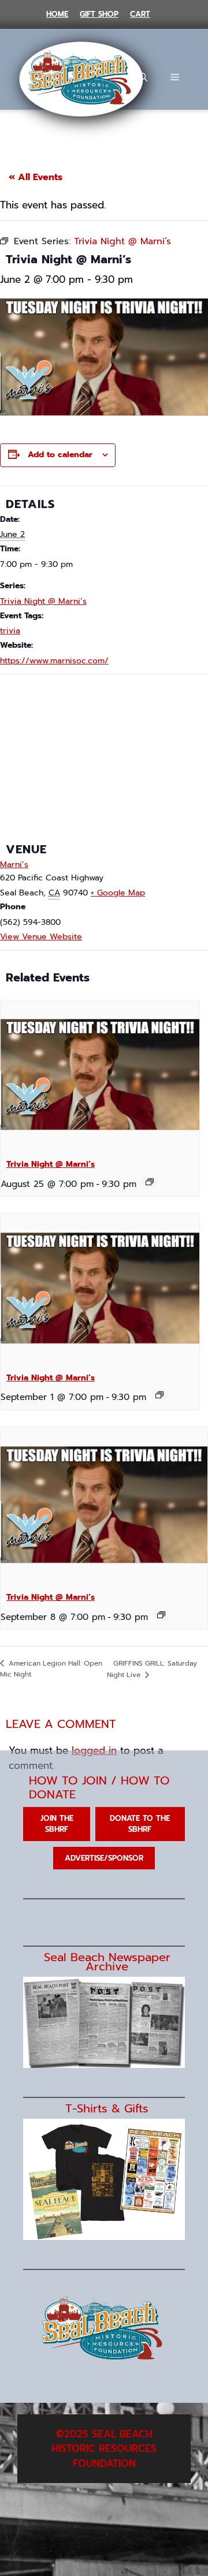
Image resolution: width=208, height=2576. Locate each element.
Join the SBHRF (57, 1824)
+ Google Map (118, 893)
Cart (140, 14)
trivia (10, 631)
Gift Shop (99, 14)
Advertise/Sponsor (104, 1858)
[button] (143, 77)
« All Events (36, 177)
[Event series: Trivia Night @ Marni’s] (150, 1182)
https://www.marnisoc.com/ (54, 661)
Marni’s (14, 865)
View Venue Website (41, 937)
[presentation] (100, 1075)
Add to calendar (60, 455)
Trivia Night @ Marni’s (43, 601)
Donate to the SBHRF (140, 1824)
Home (57, 14)
